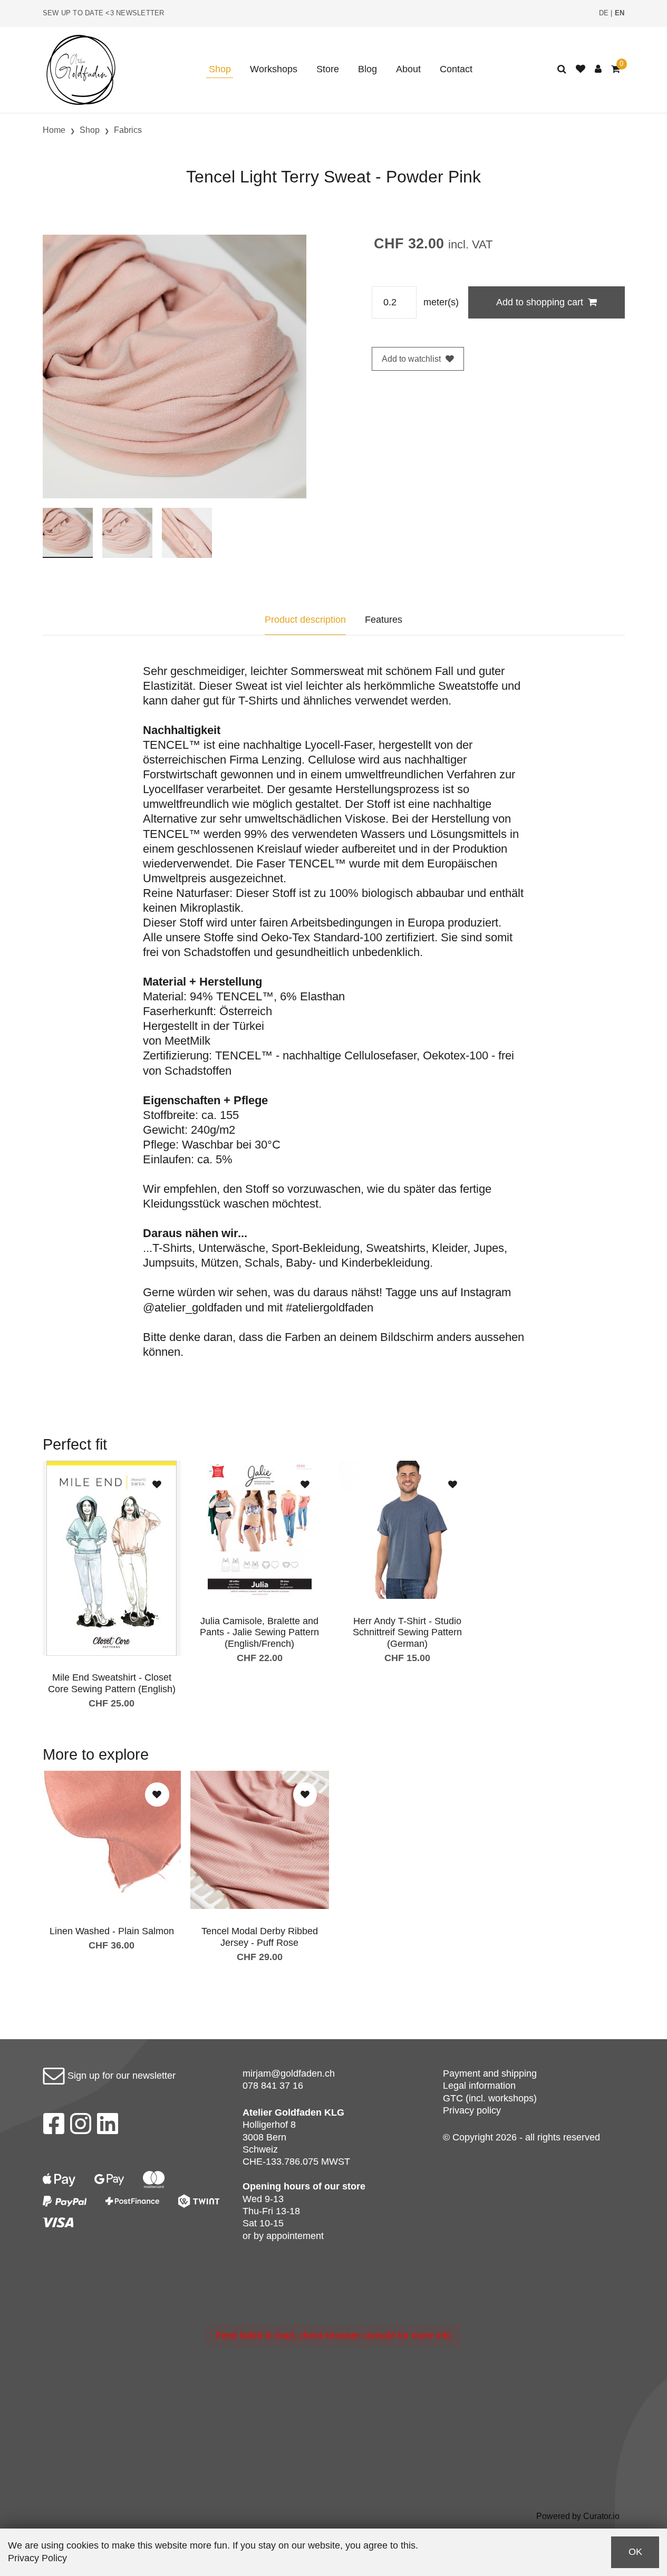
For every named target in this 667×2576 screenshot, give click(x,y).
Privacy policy (472, 2110)
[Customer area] (598, 69)
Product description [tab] (305, 620)
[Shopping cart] (616, 69)
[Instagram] (81, 2127)
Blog (368, 69)
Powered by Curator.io (578, 2516)
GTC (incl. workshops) (490, 2098)
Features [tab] (384, 620)
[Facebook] (54, 2127)
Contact (456, 69)
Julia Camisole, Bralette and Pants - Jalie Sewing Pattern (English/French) (259, 1632)
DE (604, 13)
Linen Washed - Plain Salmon (112, 1931)
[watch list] (581, 69)
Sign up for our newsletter (120, 2076)
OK (635, 2552)
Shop (220, 69)
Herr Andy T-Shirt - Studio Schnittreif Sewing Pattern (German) (407, 1632)
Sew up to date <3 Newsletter (104, 13)
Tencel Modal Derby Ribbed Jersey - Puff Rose (260, 1937)
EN (620, 13)
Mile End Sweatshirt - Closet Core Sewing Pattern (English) (112, 1683)
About (408, 69)
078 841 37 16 (273, 2086)
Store (328, 69)
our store (345, 2186)
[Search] (562, 69)
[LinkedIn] (108, 2127)
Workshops (274, 69)
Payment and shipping (490, 2073)
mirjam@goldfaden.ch (289, 2073)
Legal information (479, 2086)
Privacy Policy (37, 2558)
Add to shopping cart (540, 302)
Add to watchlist (411, 359)
